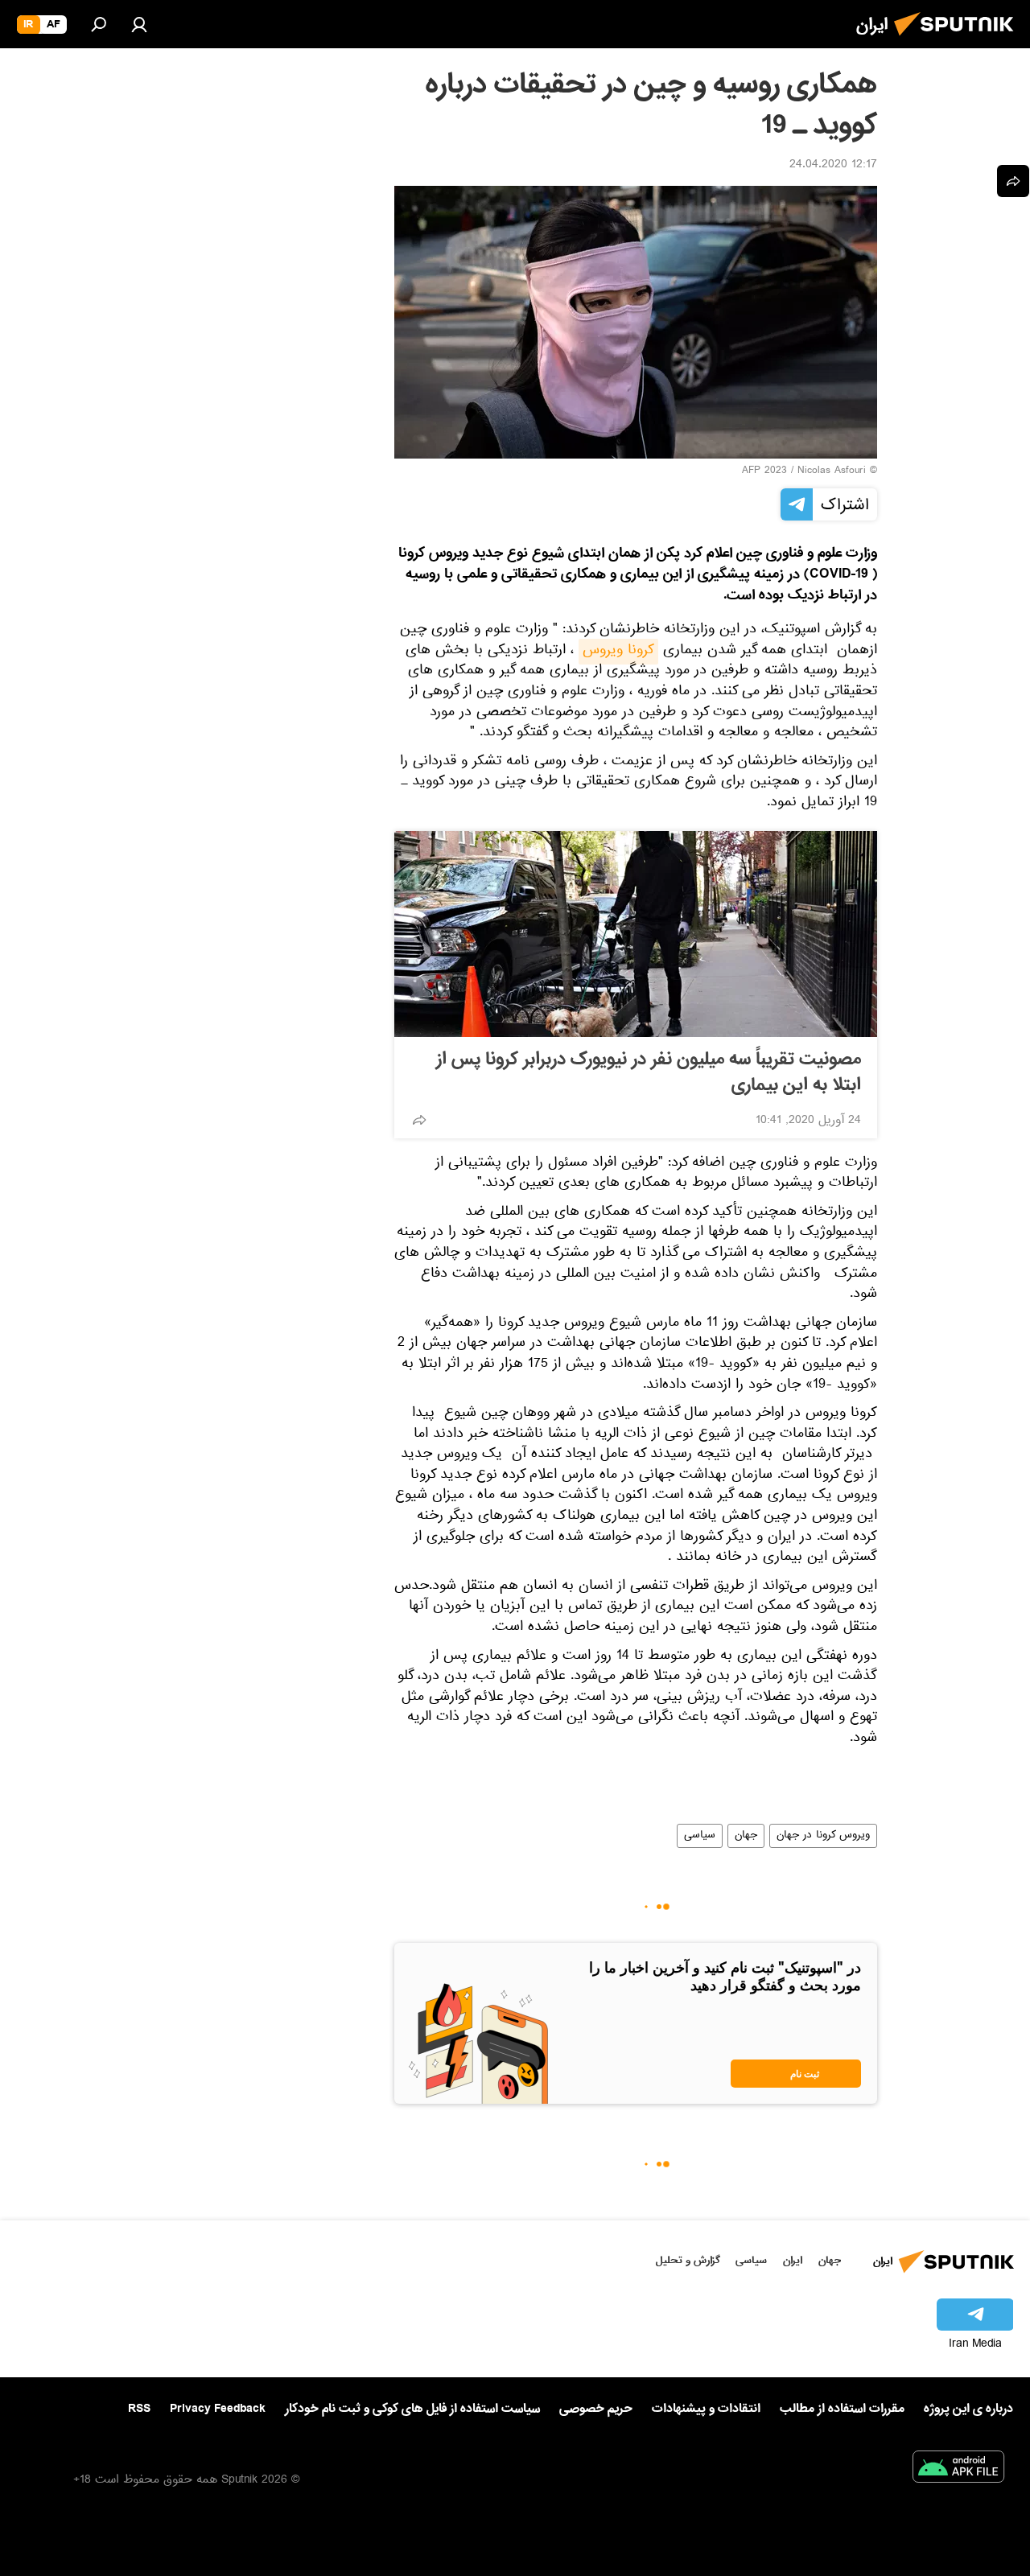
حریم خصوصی (596, 2409)
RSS (139, 2409)
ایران (793, 2260)
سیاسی (700, 1836)
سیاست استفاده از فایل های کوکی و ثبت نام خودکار (412, 2409)
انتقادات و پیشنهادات (706, 2409)
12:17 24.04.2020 (833, 166)
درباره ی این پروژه (968, 2409)
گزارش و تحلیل (688, 2260)
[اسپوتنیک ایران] (958, 40)
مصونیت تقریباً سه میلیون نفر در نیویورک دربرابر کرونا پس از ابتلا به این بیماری (649, 1072)
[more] (419, 1120)
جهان (746, 1836)
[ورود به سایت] (139, 24)
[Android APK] (958, 2470)
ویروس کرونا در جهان (823, 1836)
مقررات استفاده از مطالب (842, 2409)
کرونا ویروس (618, 652)
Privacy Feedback (218, 2409)
